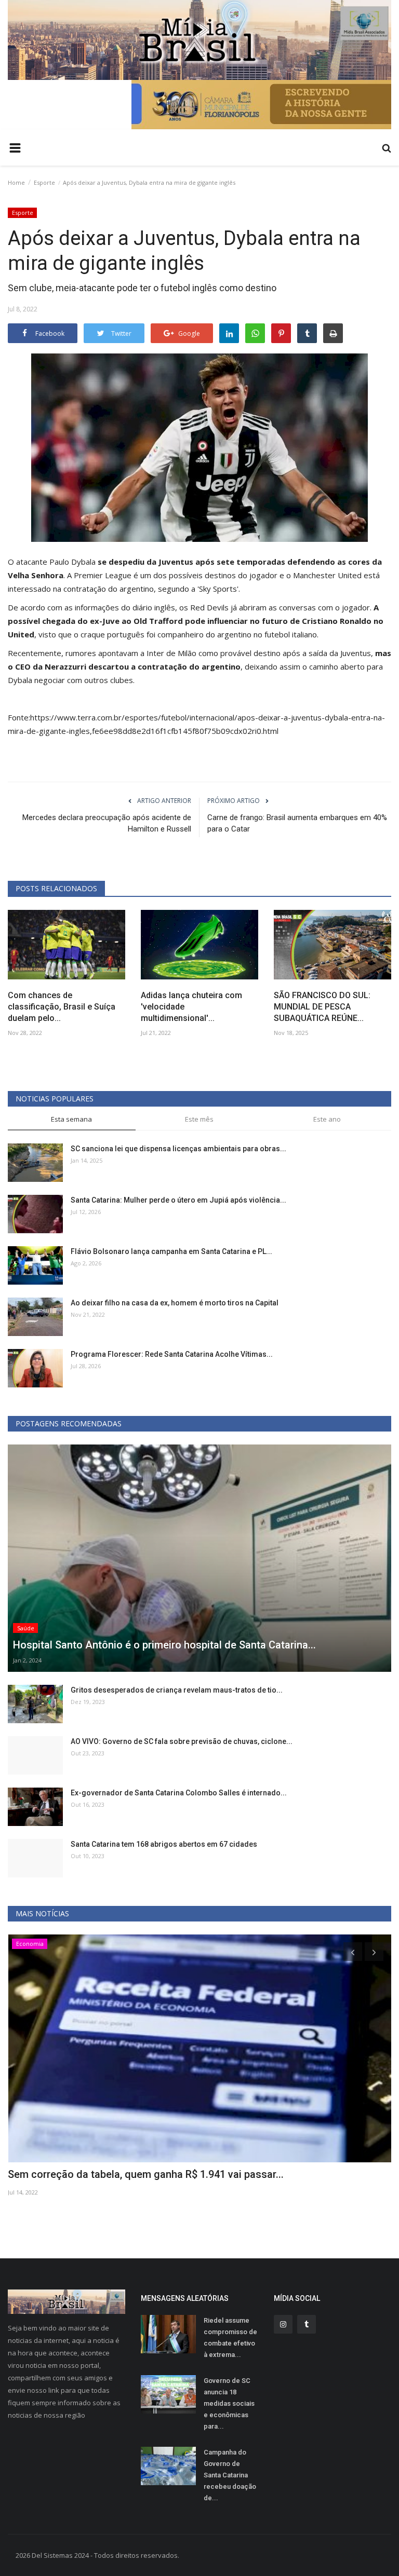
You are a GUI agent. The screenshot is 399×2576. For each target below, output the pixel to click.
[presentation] (353, 1952)
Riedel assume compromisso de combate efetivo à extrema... (230, 2338)
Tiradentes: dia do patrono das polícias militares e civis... (143, 2174)
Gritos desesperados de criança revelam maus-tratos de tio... (177, 1690)
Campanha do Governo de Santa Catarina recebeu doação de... (230, 2475)
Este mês (199, 1119)
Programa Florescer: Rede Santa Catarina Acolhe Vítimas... (172, 1354)
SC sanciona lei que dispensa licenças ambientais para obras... (178, 1149)
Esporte (44, 182)
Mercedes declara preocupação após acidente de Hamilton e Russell (107, 823)
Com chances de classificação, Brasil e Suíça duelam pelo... (62, 1007)
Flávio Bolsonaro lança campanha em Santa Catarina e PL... (171, 1251)
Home (16, 182)
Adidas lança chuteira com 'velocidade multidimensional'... (191, 1007)
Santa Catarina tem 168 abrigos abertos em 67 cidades (164, 1844)
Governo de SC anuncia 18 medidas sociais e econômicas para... (229, 2403)
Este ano (327, 1119)
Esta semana (71, 1119)
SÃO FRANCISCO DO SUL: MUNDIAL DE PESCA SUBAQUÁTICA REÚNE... (322, 1007)
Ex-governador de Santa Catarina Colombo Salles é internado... (179, 1793)
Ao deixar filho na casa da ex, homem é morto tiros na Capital (175, 1303)
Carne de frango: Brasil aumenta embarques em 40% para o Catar (297, 823)
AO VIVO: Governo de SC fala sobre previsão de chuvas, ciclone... (182, 1741)
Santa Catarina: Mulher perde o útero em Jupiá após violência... (178, 1200)
